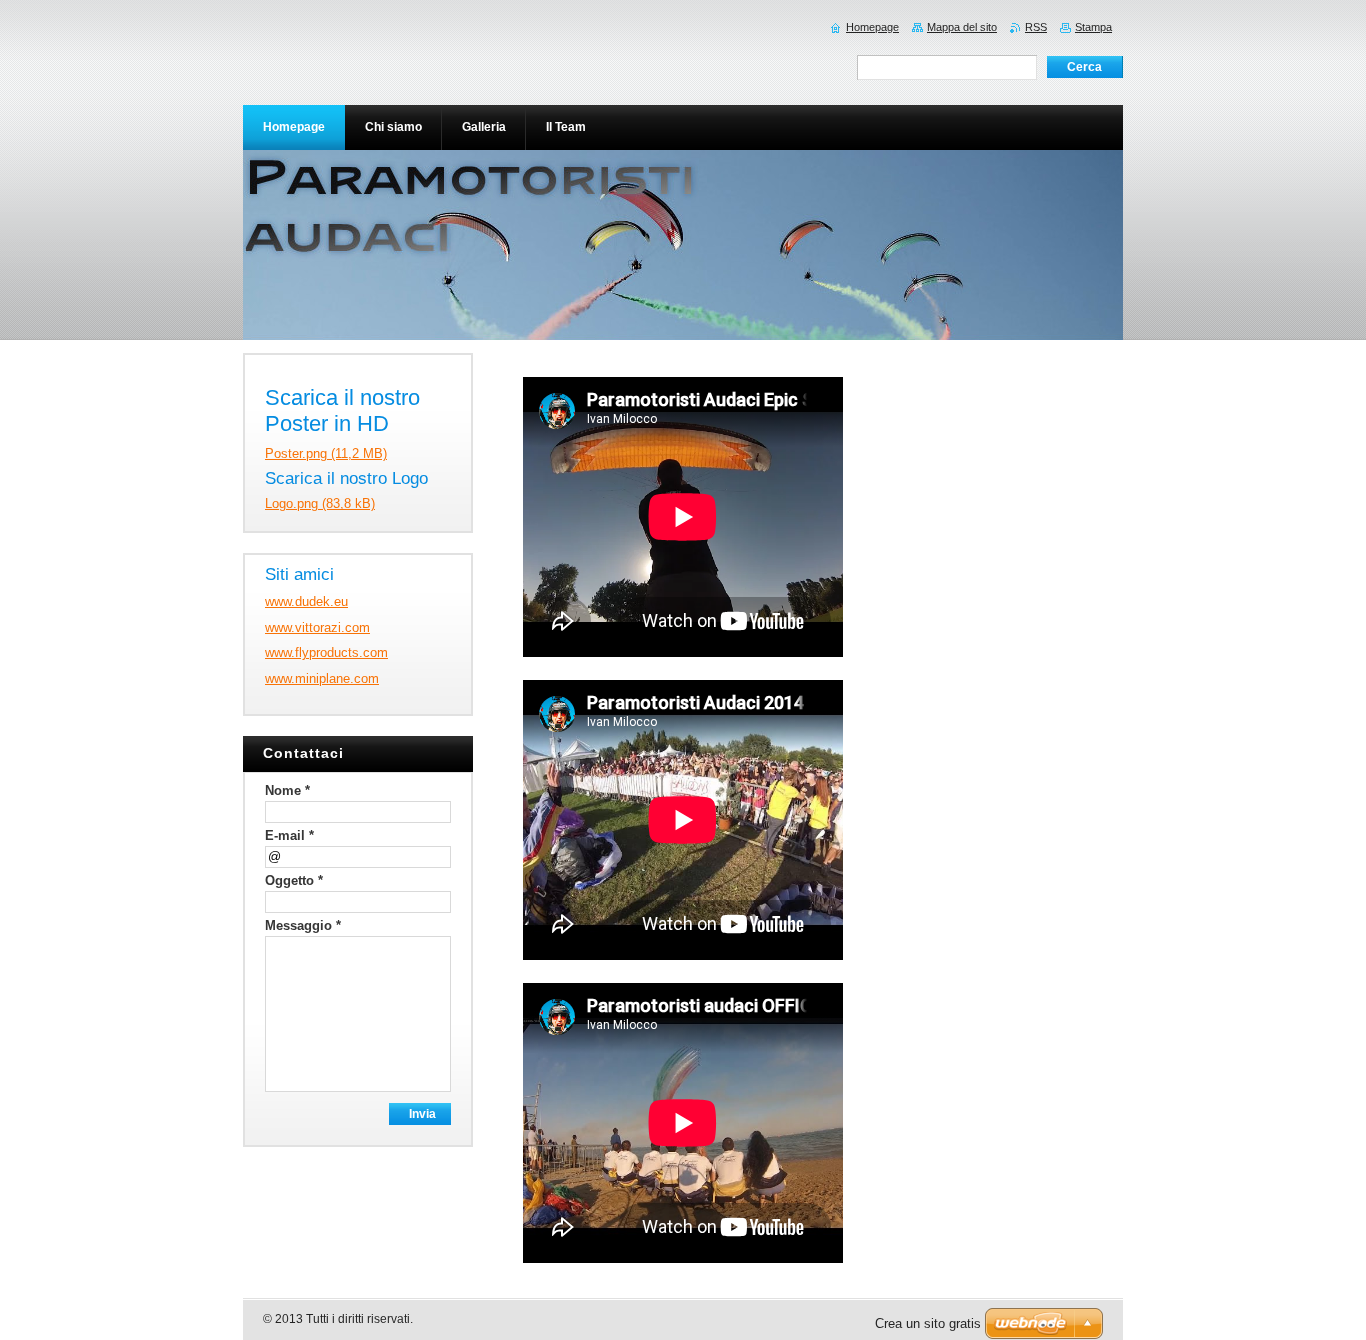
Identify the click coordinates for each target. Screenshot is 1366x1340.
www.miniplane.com (322, 678)
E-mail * (289, 835)
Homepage (872, 27)
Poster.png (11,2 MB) (326, 453)
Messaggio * (303, 925)
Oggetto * (294, 880)
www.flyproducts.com (326, 652)
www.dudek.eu (306, 601)
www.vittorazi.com (317, 627)
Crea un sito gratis (928, 1323)
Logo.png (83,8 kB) (320, 503)
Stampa (1093, 27)
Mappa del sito (962, 27)
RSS (1036, 27)
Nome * (287, 790)
